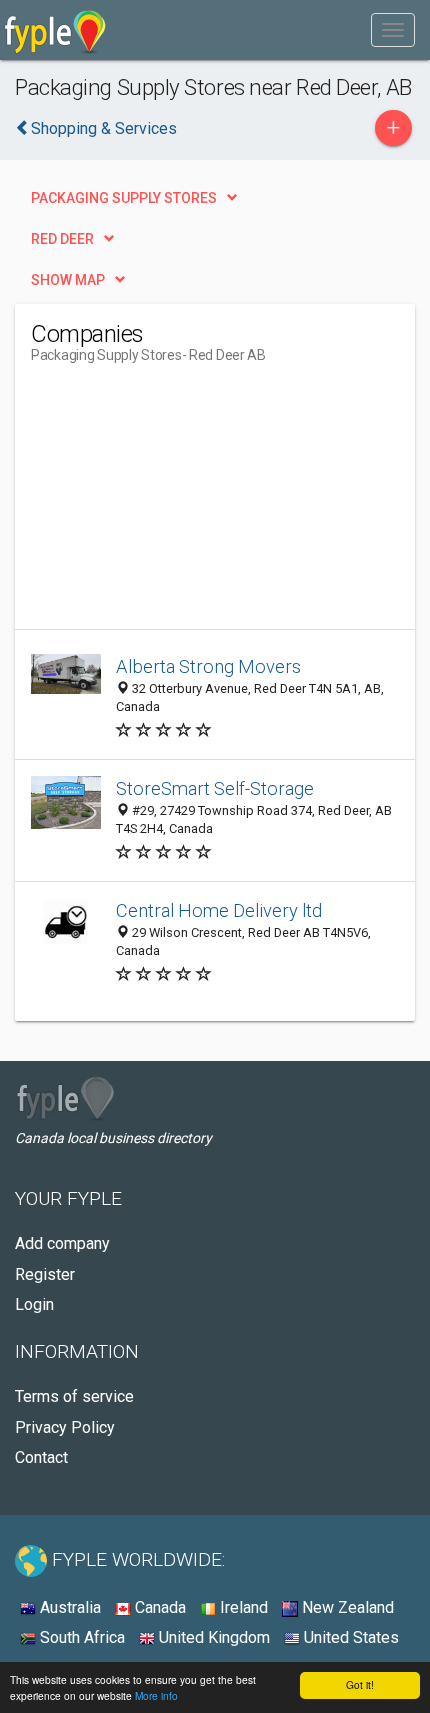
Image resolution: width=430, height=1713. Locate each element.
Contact (41, 1457)
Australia (68, 1607)
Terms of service (74, 1396)
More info (156, 1695)
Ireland (242, 1607)
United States (349, 1637)
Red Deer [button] (62, 239)
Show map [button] (68, 280)
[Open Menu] (393, 30)
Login (34, 1304)
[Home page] (55, 30)
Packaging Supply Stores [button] (124, 198)
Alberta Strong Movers (208, 666)
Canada (158, 1607)
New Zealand (346, 1607)
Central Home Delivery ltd (219, 910)
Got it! (360, 1684)
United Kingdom (212, 1637)
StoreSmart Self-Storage (215, 788)
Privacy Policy (65, 1427)
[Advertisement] (181, 504)
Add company (62, 1243)
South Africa (80, 1637)
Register (45, 1274)
